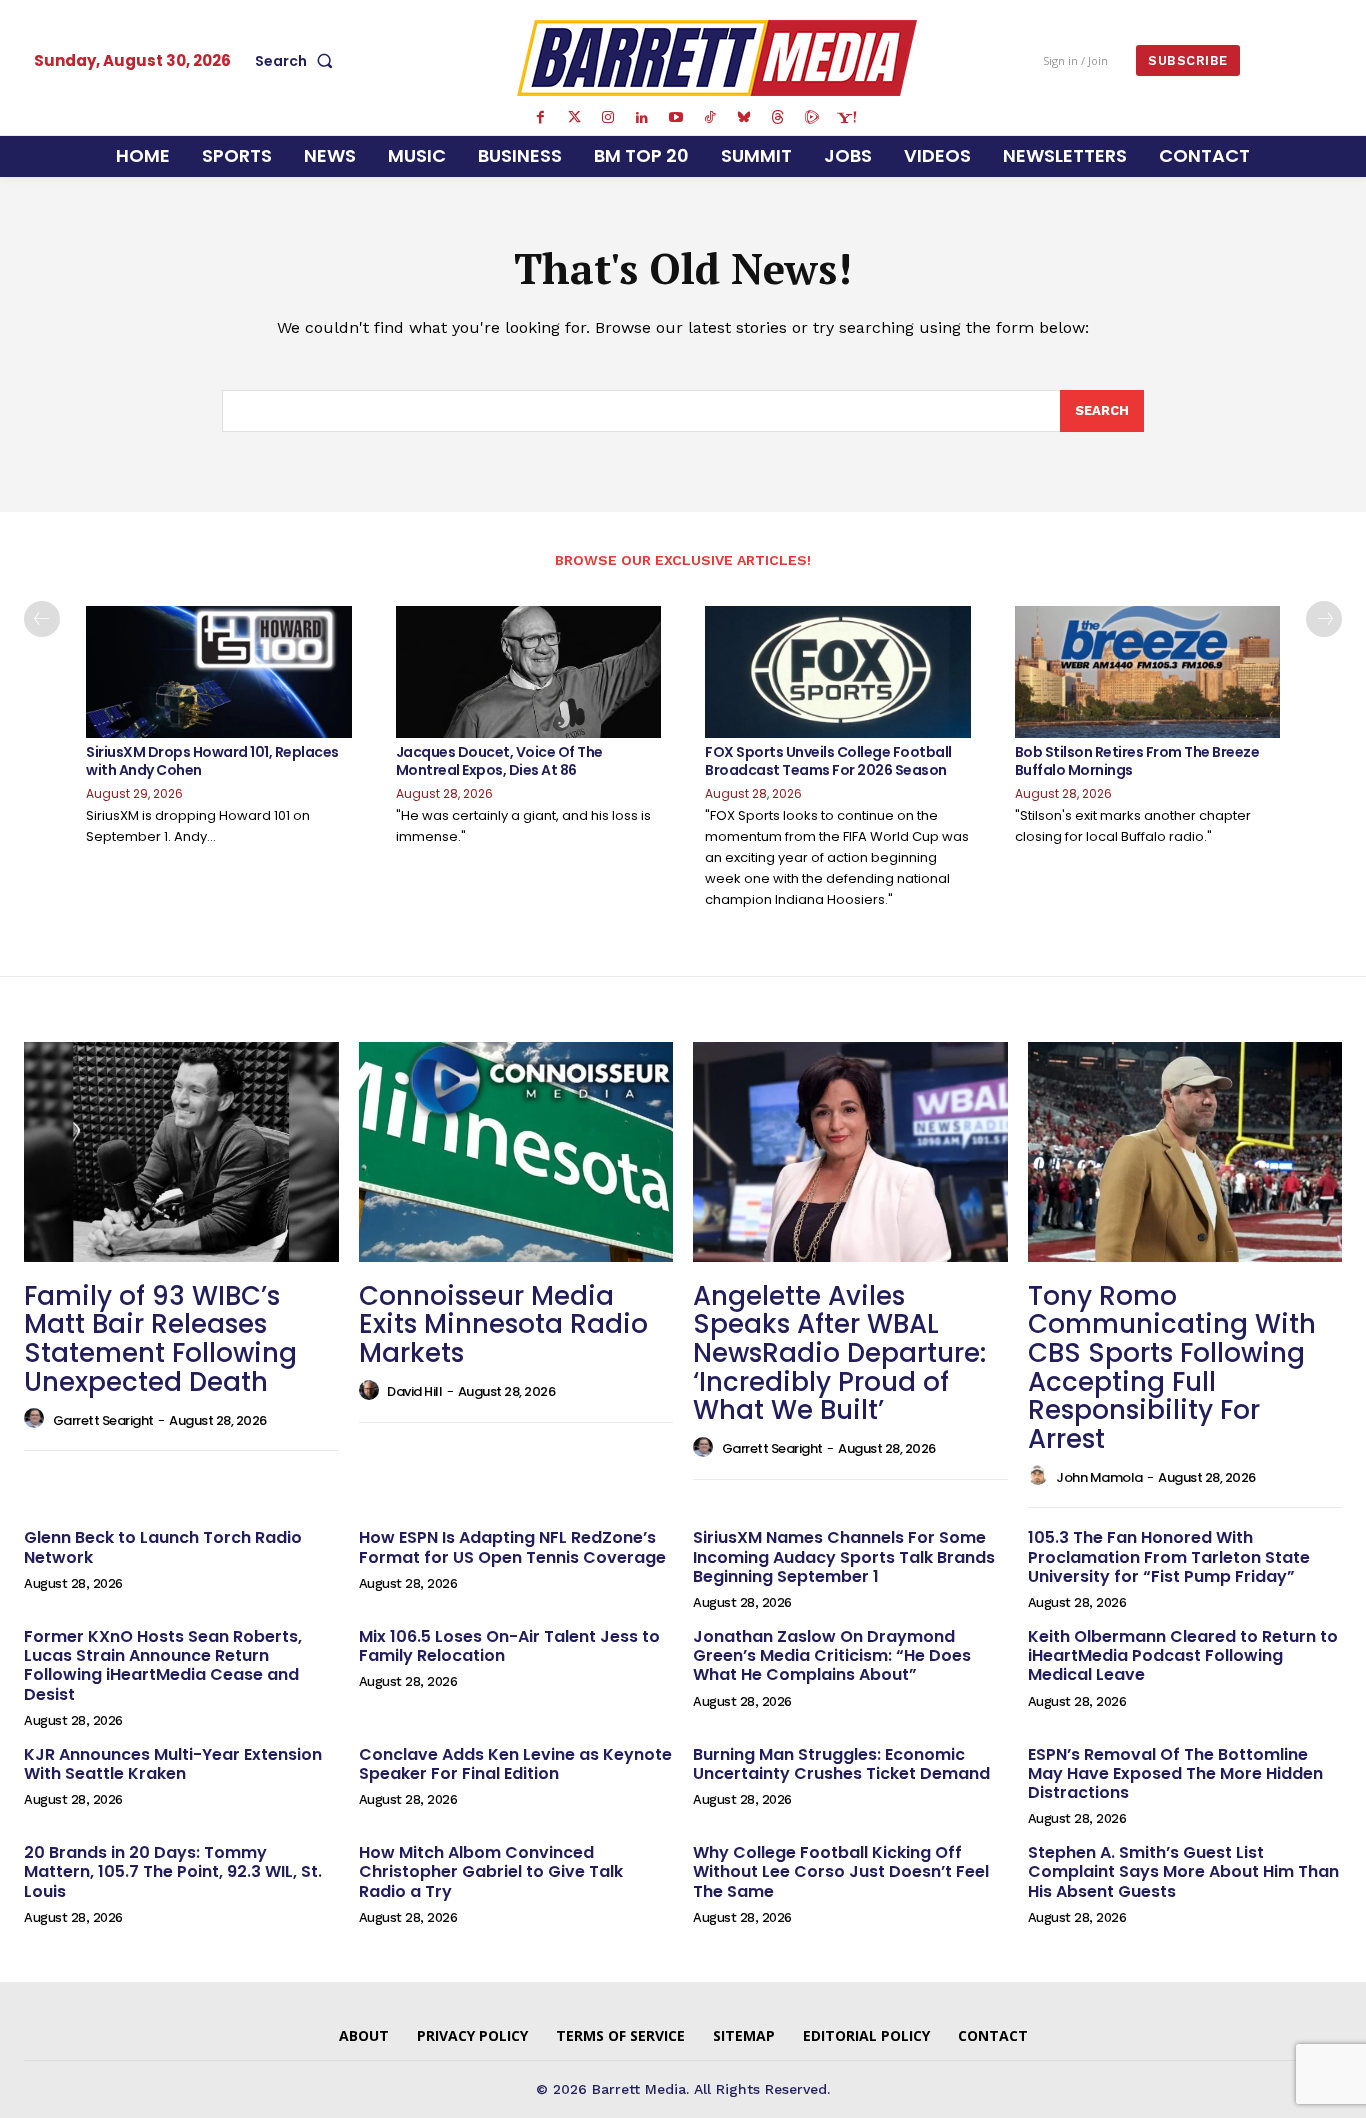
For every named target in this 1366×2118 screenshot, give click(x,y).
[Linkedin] (642, 118)
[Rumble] (812, 118)
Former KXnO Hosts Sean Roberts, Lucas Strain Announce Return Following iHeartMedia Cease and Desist (163, 1665)
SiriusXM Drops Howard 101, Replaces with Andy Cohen (212, 761)
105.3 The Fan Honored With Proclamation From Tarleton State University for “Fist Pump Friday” (1169, 1556)
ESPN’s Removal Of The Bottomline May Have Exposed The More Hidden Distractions (1175, 1773)
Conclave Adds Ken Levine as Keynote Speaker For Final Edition (515, 1764)
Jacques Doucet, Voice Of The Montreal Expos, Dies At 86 (499, 761)
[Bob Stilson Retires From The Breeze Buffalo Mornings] (1148, 672)
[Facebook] (540, 118)
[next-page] (1324, 619)
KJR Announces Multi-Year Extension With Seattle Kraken (173, 1764)
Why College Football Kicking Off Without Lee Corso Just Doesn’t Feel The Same (841, 1871)
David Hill (414, 1391)
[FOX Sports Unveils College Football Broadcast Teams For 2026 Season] (838, 672)
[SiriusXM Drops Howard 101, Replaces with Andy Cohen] (219, 672)
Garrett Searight (103, 1420)
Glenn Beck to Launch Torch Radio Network (163, 1547)
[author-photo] (37, 1419)
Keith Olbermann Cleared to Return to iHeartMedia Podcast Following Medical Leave (1183, 1655)
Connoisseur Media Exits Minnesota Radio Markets (503, 1324)
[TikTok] (710, 118)
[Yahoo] (846, 118)
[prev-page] (42, 619)
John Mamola (1099, 1477)
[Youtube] (676, 118)
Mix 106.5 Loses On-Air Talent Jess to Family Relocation (509, 1646)
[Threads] (778, 118)
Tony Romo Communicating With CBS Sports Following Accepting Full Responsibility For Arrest (1172, 1367)
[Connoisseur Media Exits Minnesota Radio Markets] (516, 1152)
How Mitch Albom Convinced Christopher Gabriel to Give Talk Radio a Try (491, 1871)
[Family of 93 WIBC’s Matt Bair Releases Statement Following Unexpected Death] (181, 1152)
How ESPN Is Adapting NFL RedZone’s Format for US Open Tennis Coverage (512, 1547)
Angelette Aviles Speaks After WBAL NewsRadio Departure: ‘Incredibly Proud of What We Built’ (839, 1353)
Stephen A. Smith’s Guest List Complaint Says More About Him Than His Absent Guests (1183, 1871)
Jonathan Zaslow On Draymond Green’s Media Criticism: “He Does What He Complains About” (832, 1655)
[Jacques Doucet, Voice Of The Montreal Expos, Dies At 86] (529, 672)
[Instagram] (608, 118)
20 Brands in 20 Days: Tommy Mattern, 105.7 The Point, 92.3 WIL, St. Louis (173, 1871)
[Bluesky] (744, 118)
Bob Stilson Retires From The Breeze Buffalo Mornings (1137, 761)
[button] (298, 61)
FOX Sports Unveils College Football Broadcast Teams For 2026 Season (828, 761)
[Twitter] (574, 118)
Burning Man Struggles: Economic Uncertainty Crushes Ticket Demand (841, 1764)
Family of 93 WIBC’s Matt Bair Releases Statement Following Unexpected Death (160, 1339)
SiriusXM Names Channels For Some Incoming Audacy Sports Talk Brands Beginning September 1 (844, 1556)
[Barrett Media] (717, 58)
